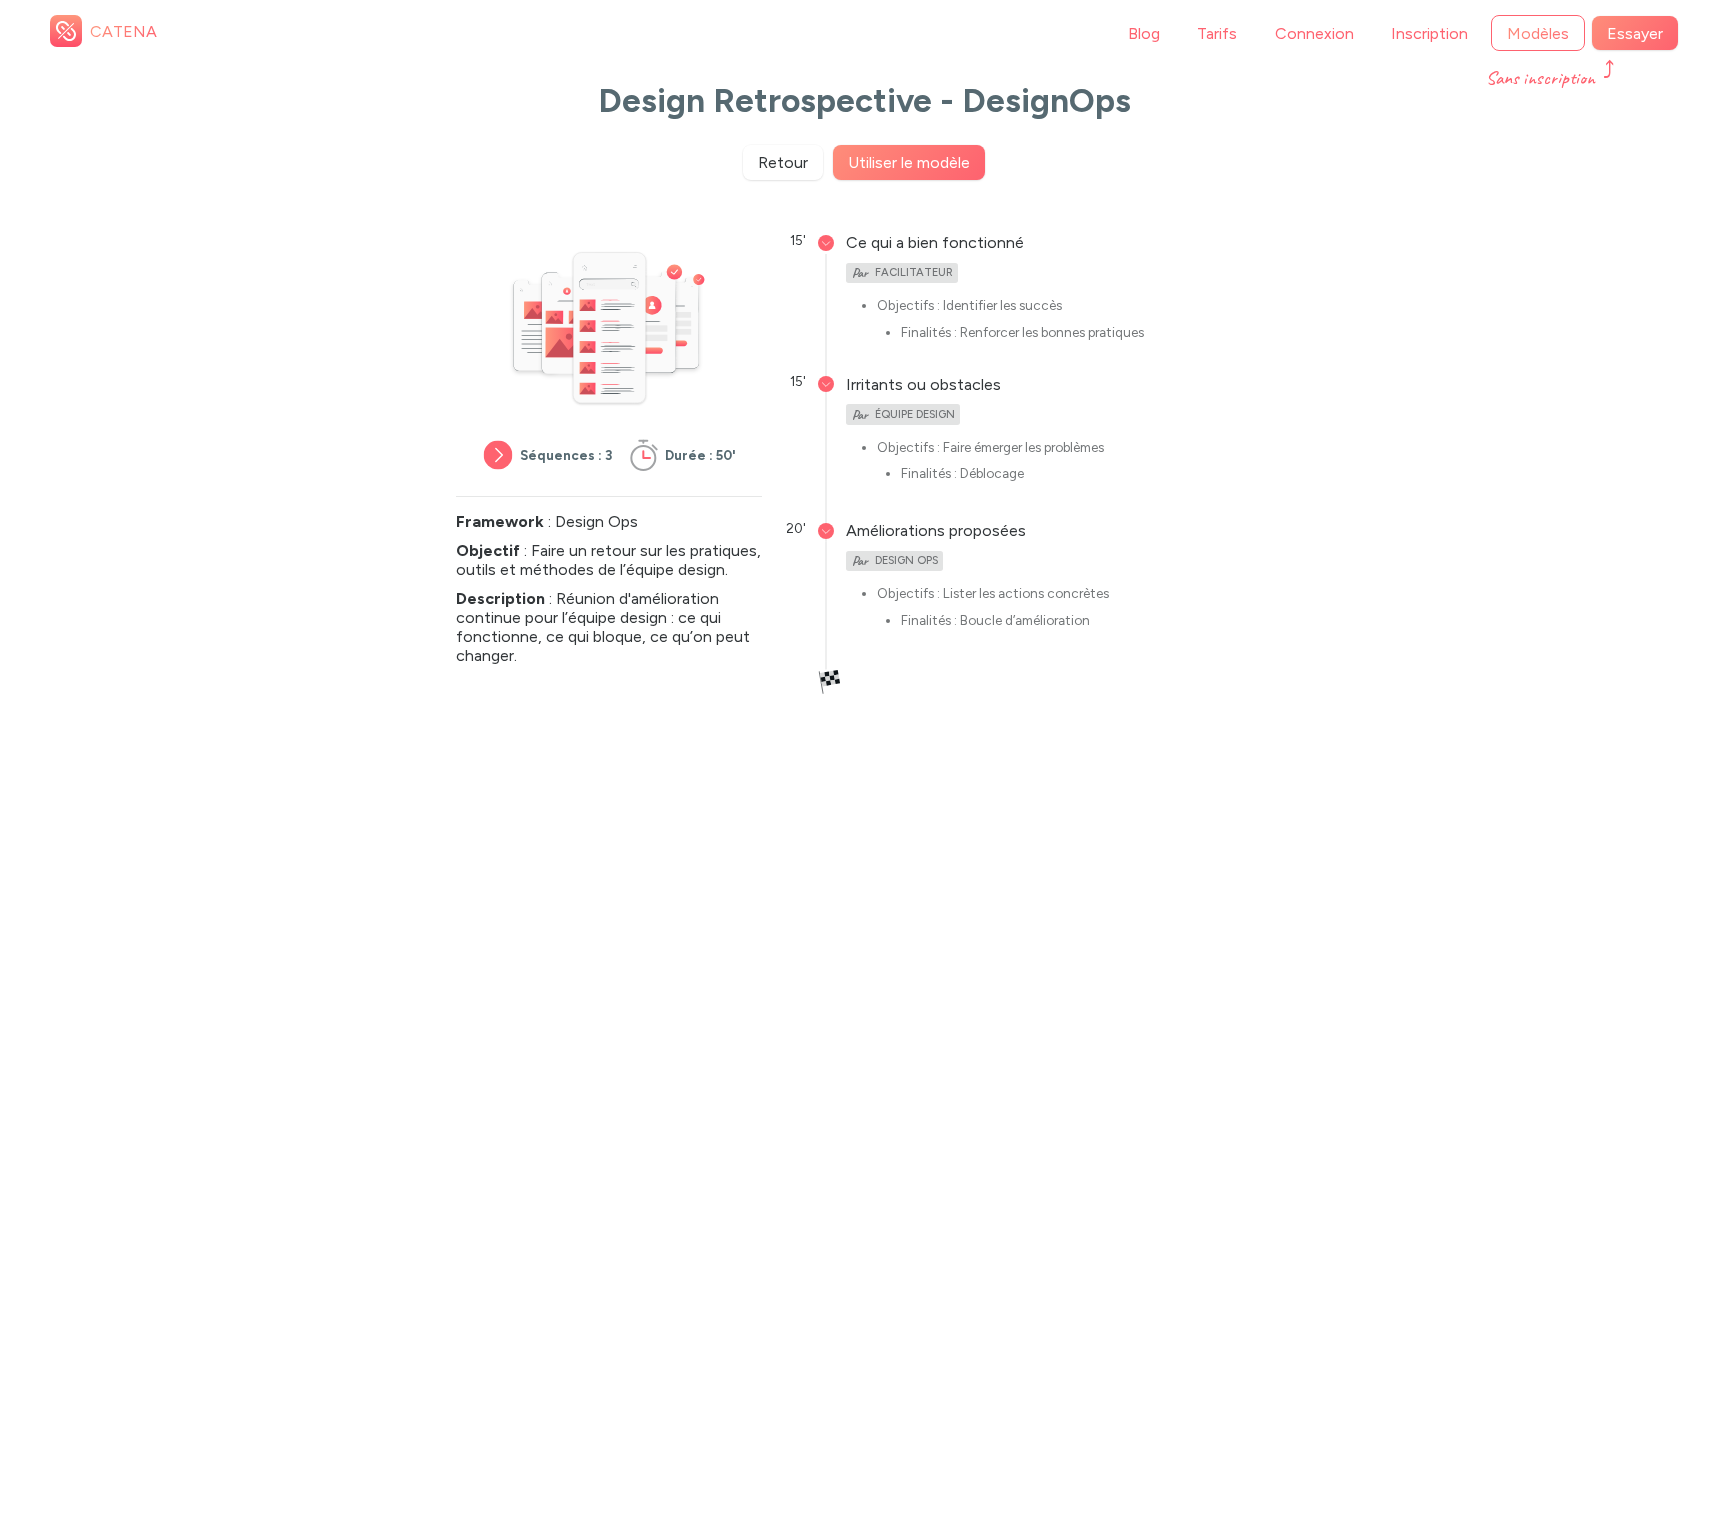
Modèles (1538, 33)
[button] (935, 243)
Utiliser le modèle (909, 162)
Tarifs (1217, 33)
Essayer (1635, 33)
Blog (1144, 33)
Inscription (1429, 33)
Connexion (1314, 33)
